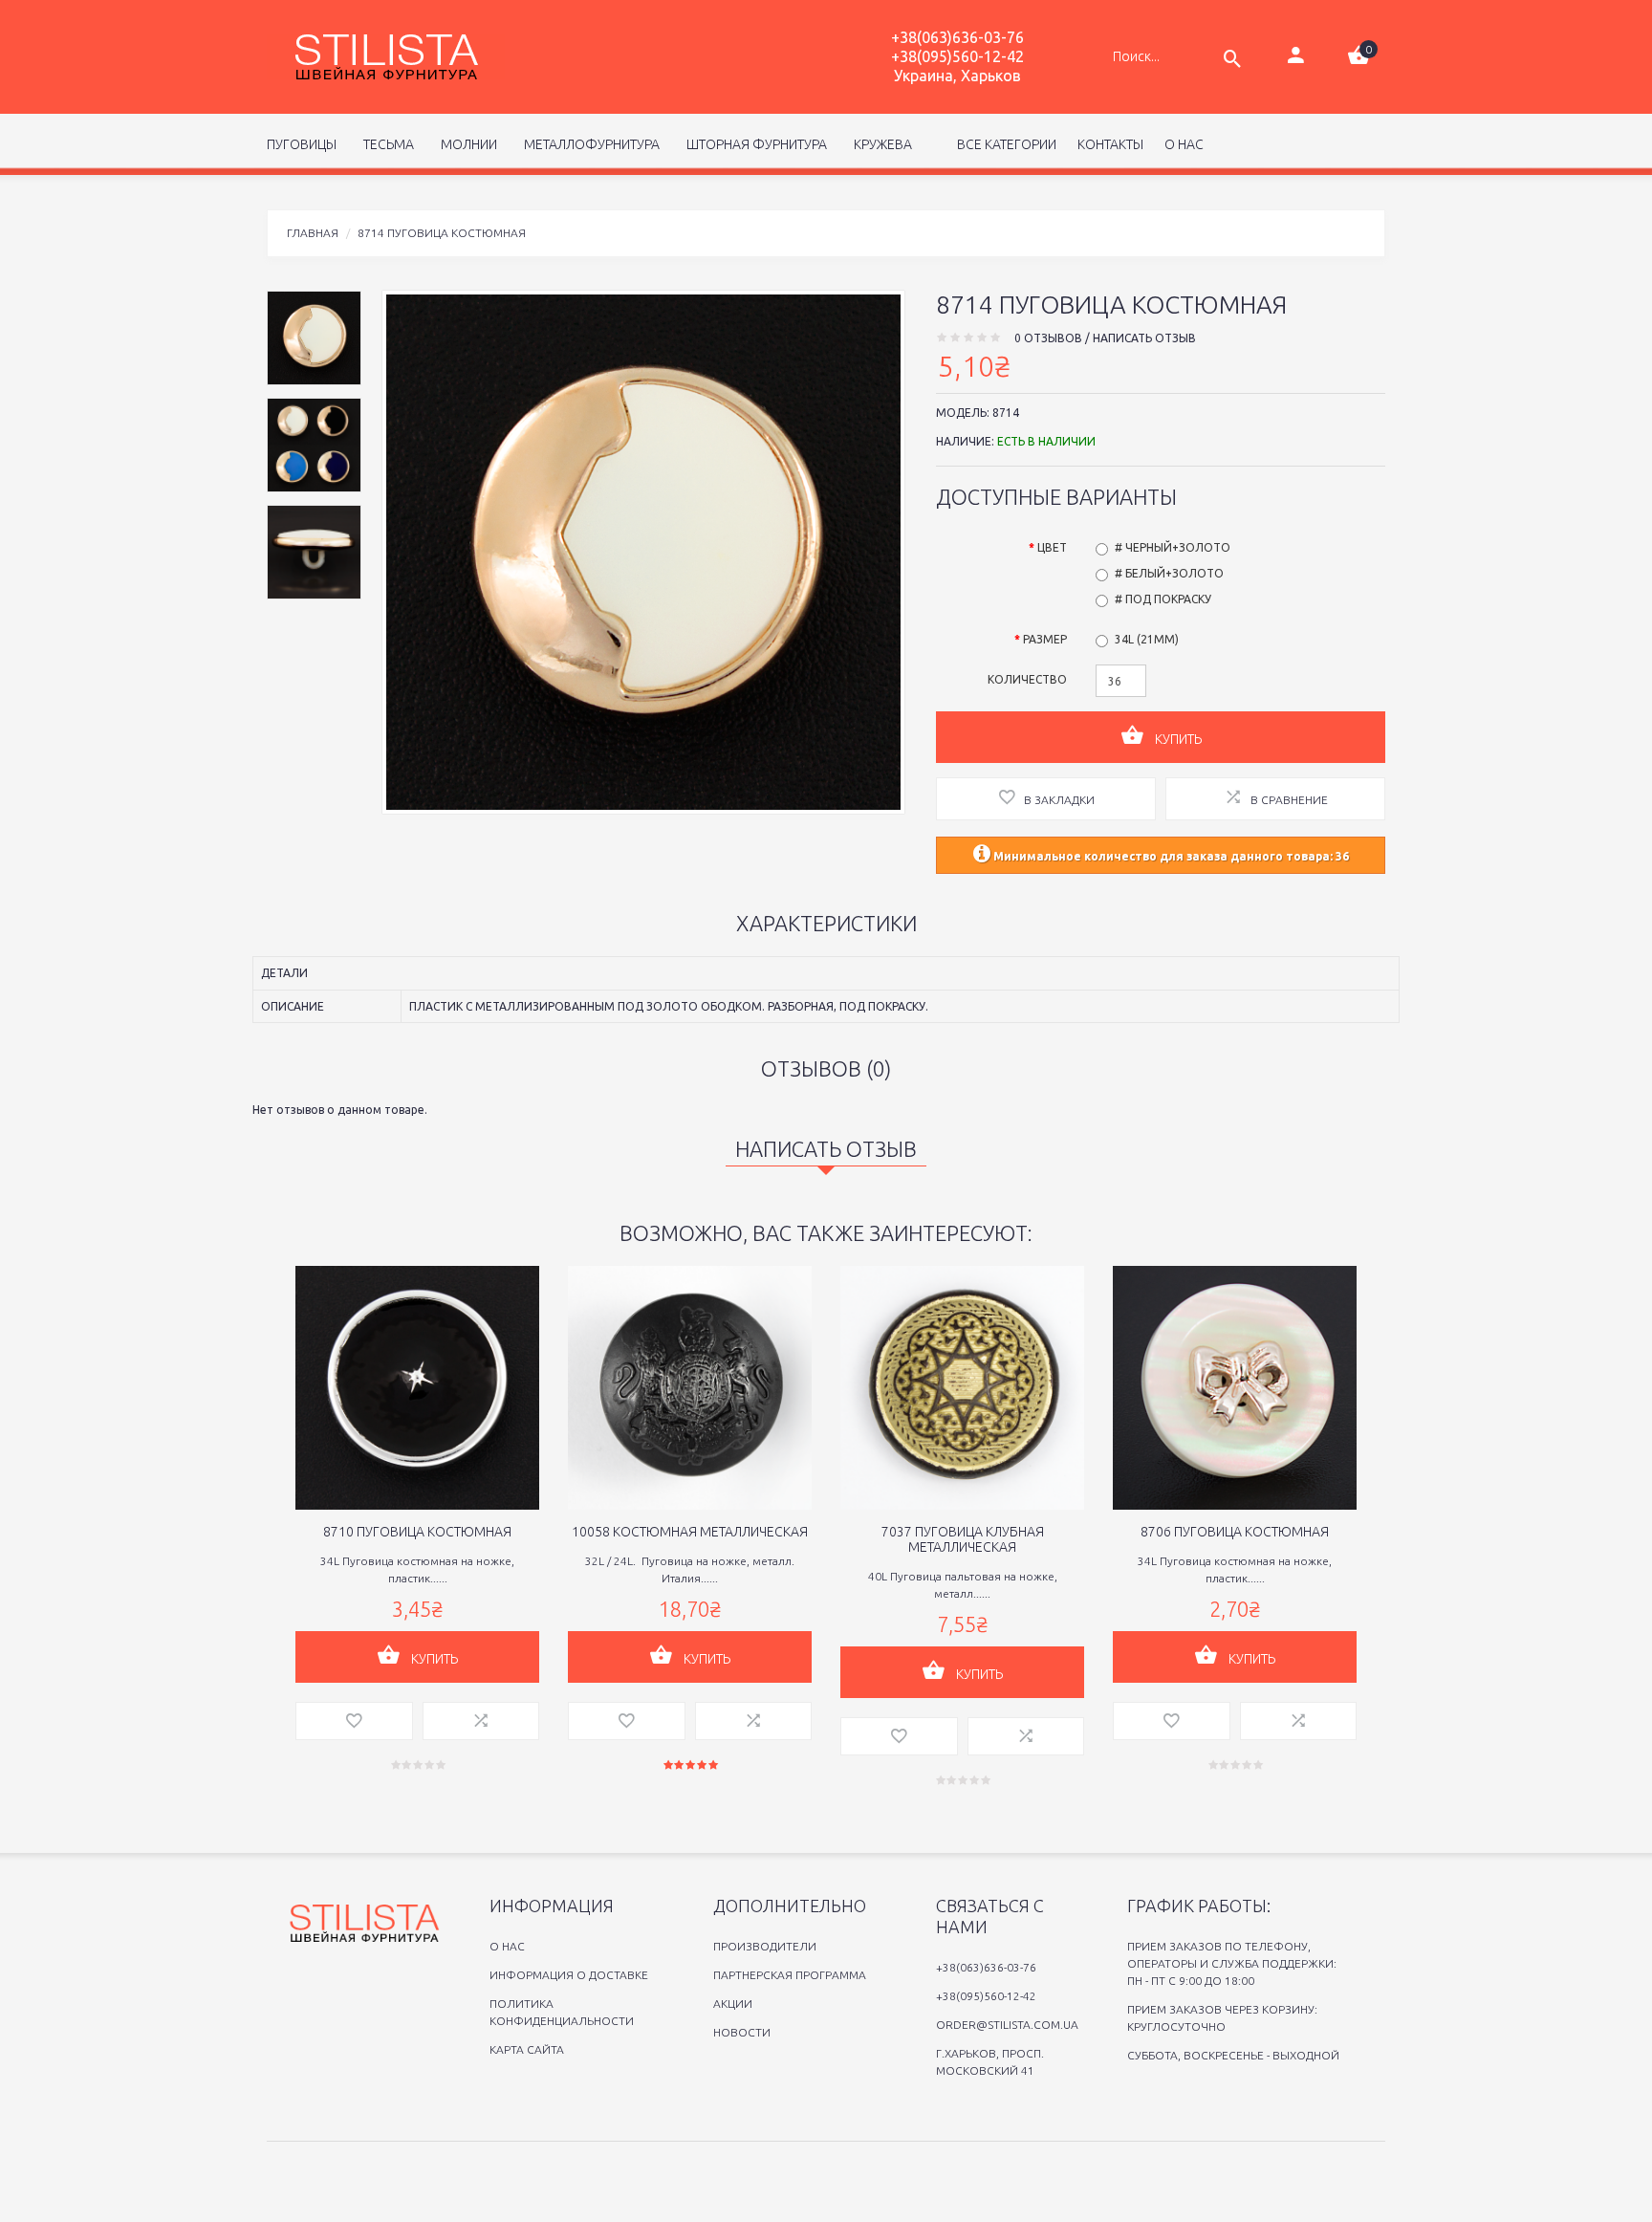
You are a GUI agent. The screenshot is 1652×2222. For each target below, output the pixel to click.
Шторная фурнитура (754, 144)
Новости (742, 2032)
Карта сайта (527, 2049)
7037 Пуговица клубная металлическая (963, 1539)
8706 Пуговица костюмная (1235, 1532)
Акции (733, 2004)
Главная (313, 233)
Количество (1027, 679)
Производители (765, 1946)
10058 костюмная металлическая (690, 1532)
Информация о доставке (569, 1975)
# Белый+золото (1169, 573)
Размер (1045, 639)
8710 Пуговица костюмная (417, 1532)
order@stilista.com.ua (1007, 2025)
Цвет (1052, 547)
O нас (507, 1946)
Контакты (1110, 144)
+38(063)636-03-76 (957, 37)
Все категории (1005, 144)
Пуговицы (302, 144)
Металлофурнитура (589, 144)
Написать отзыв (1144, 338)
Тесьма (386, 144)
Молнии (466, 144)
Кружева (880, 144)
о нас (1184, 144)
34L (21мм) (1147, 639)
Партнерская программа (790, 1975)
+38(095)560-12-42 (957, 56)
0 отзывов (1048, 338)
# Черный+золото (1173, 547)
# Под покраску (1163, 599)
